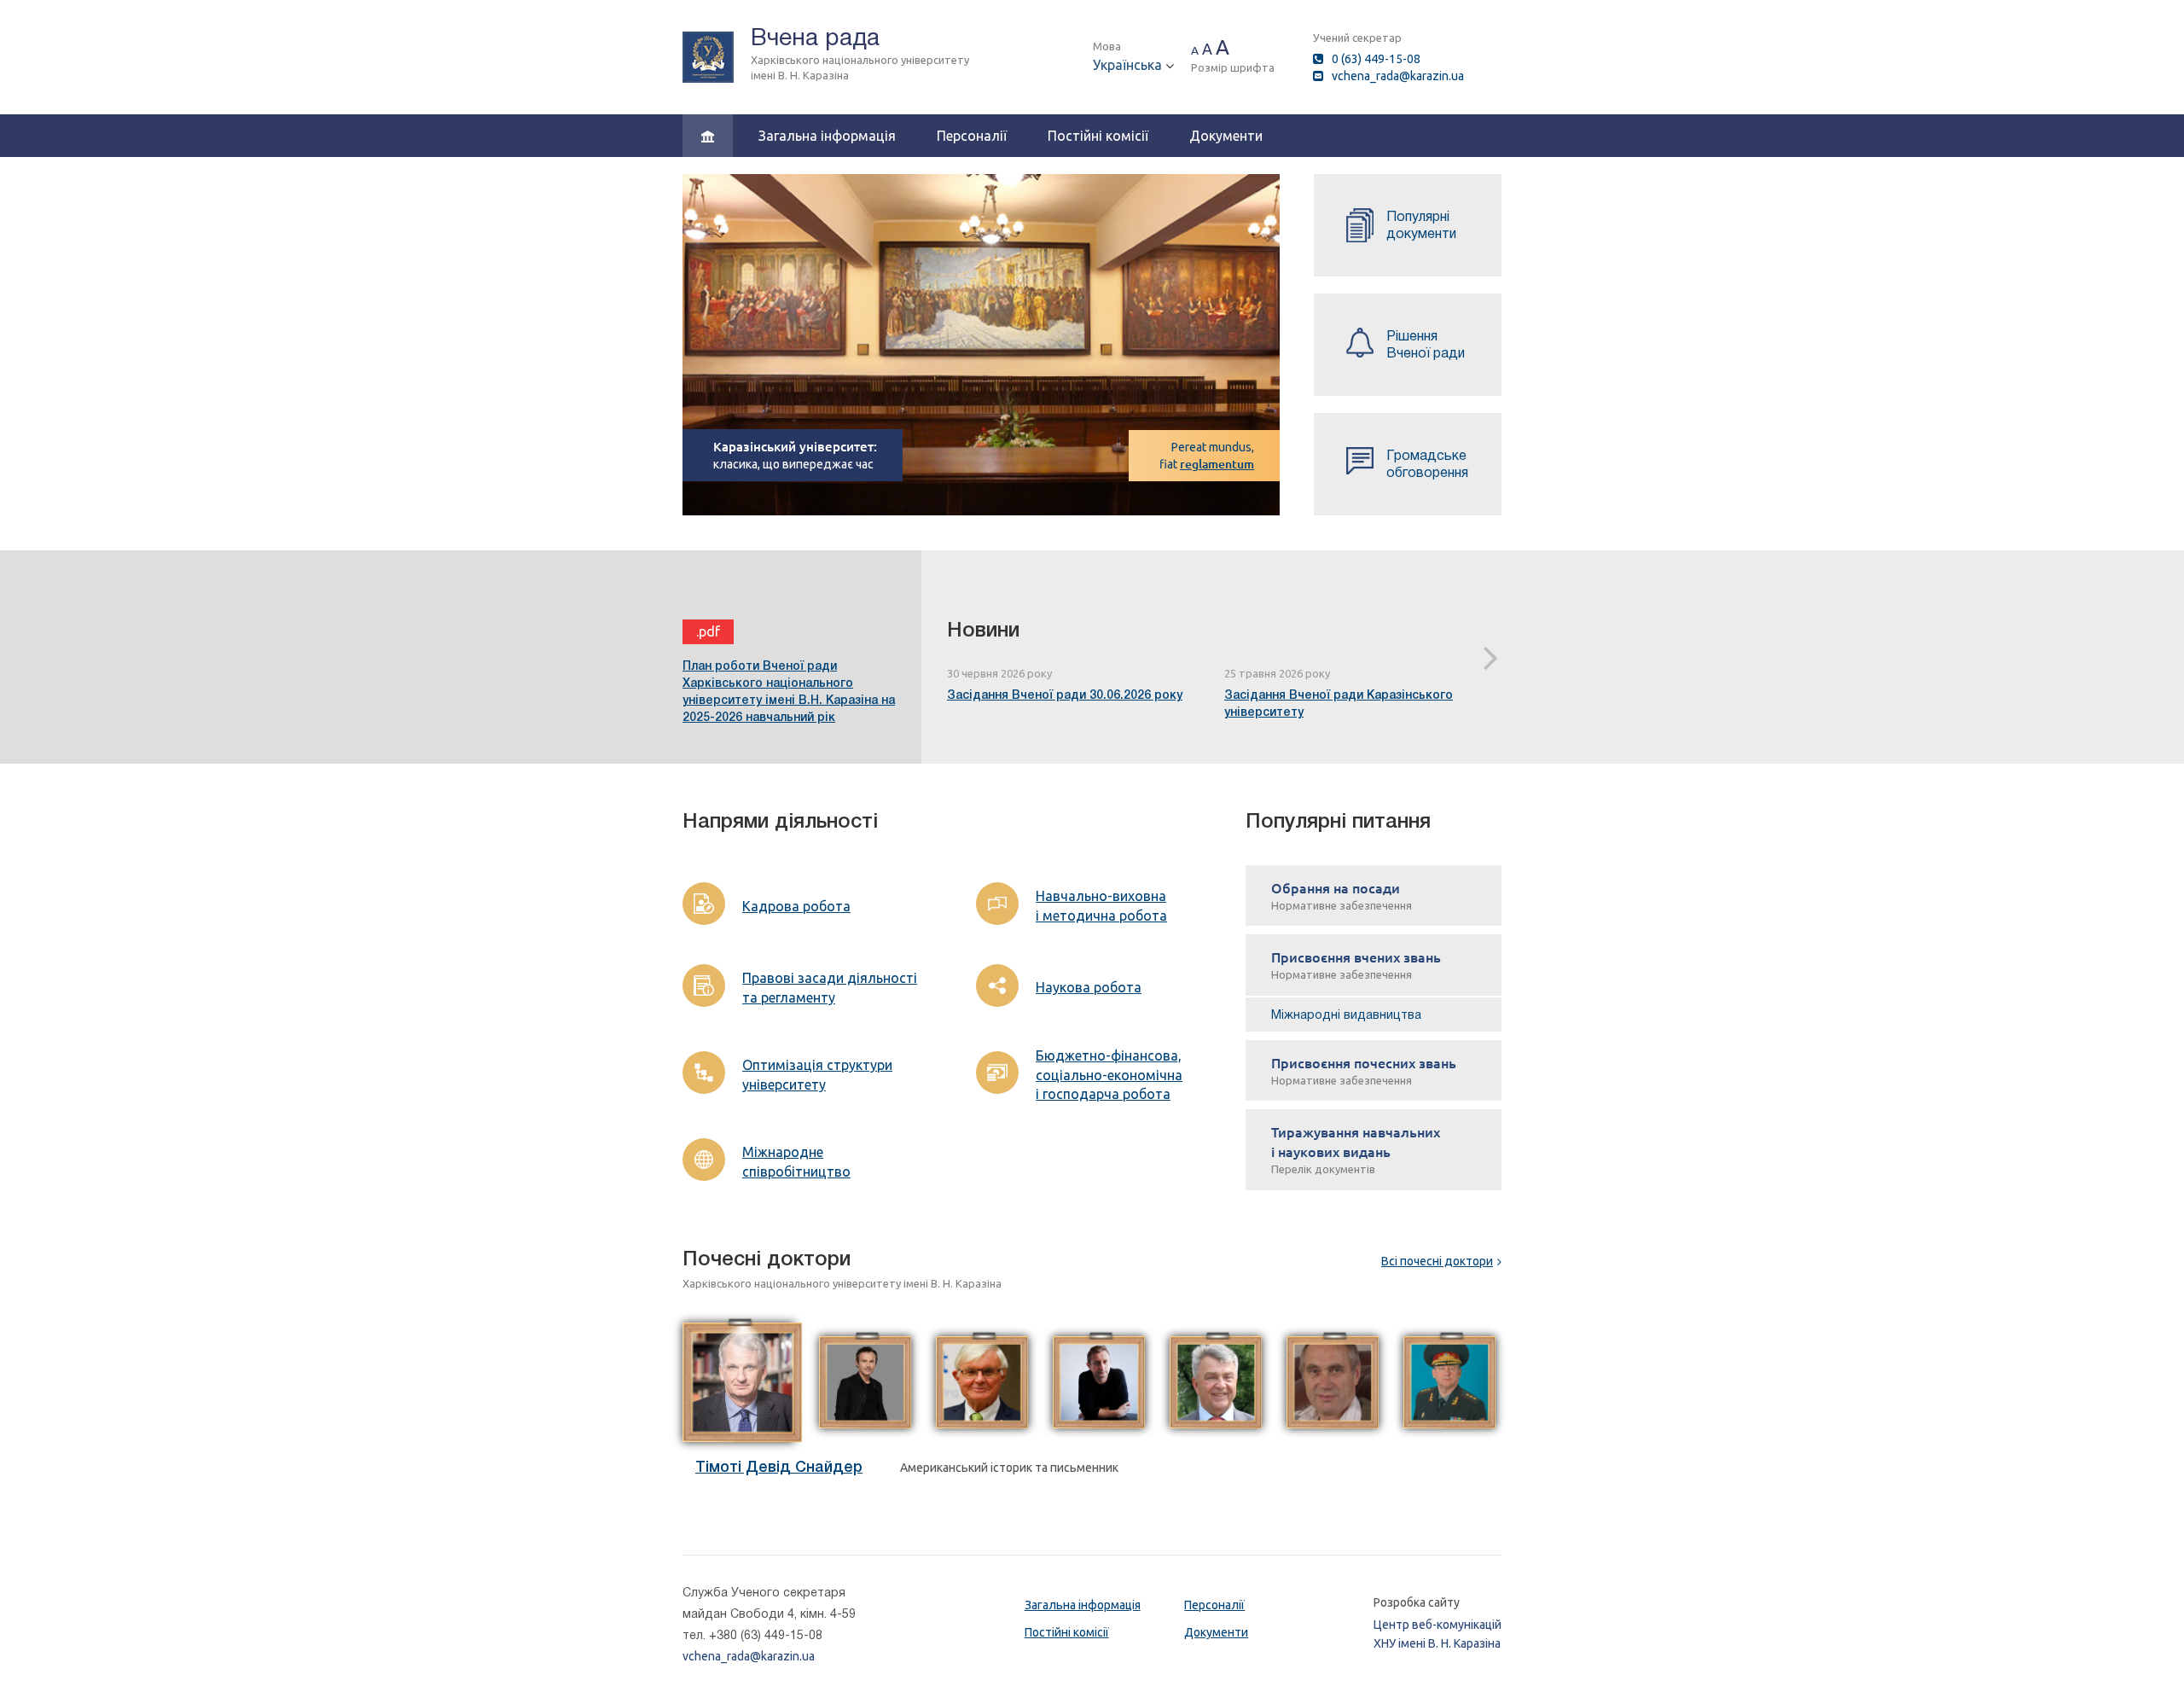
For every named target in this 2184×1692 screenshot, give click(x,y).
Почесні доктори (767, 1258)
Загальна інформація (827, 136)
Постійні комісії (1098, 136)
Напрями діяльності (780, 820)
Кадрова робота (796, 906)
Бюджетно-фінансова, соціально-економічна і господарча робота (1109, 1075)
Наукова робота (1089, 987)
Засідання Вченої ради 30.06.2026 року (1065, 695)
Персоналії (972, 136)
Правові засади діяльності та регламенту (830, 988)
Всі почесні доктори (1437, 1261)
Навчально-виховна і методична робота (1101, 906)
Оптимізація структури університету (817, 1075)
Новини (983, 629)
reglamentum (1217, 464)
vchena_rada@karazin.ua (1398, 76)
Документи (1226, 136)
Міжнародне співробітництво (796, 1162)
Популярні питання (1338, 820)
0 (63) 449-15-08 (1376, 59)
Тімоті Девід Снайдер (779, 1467)
